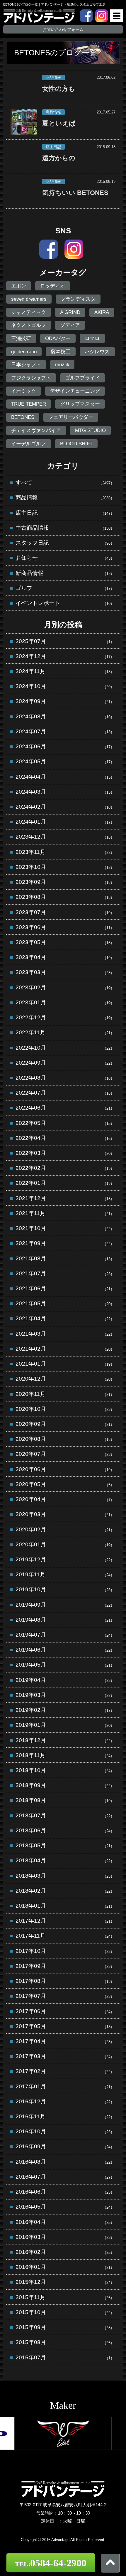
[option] (63, 2433)
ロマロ (92, 338)
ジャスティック (29, 312)
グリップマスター (80, 404)
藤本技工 (61, 352)
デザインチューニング (75, 391)
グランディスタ (78, 299)
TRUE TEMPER (29, 404)
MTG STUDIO (90, 430)
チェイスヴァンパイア (36, 430)
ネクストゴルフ (29, 325)
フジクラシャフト (31, 378)
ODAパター (58, 338)
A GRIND (70, 312)
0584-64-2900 (51, 2563)
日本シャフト (26, 364)
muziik (62, 364)
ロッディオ (53, 286)
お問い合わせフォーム (63, 29)
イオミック (24, 391)
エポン (19, 286)
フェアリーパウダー (71, 417)
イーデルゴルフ (29, 444)
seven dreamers (29, 299)
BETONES (23, 417)
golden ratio (24, 352)
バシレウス (97, 352)
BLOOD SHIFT (76, 444)
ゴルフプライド (82, 378)
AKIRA (102, 312)
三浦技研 (21, 338)
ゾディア (70, 325)
